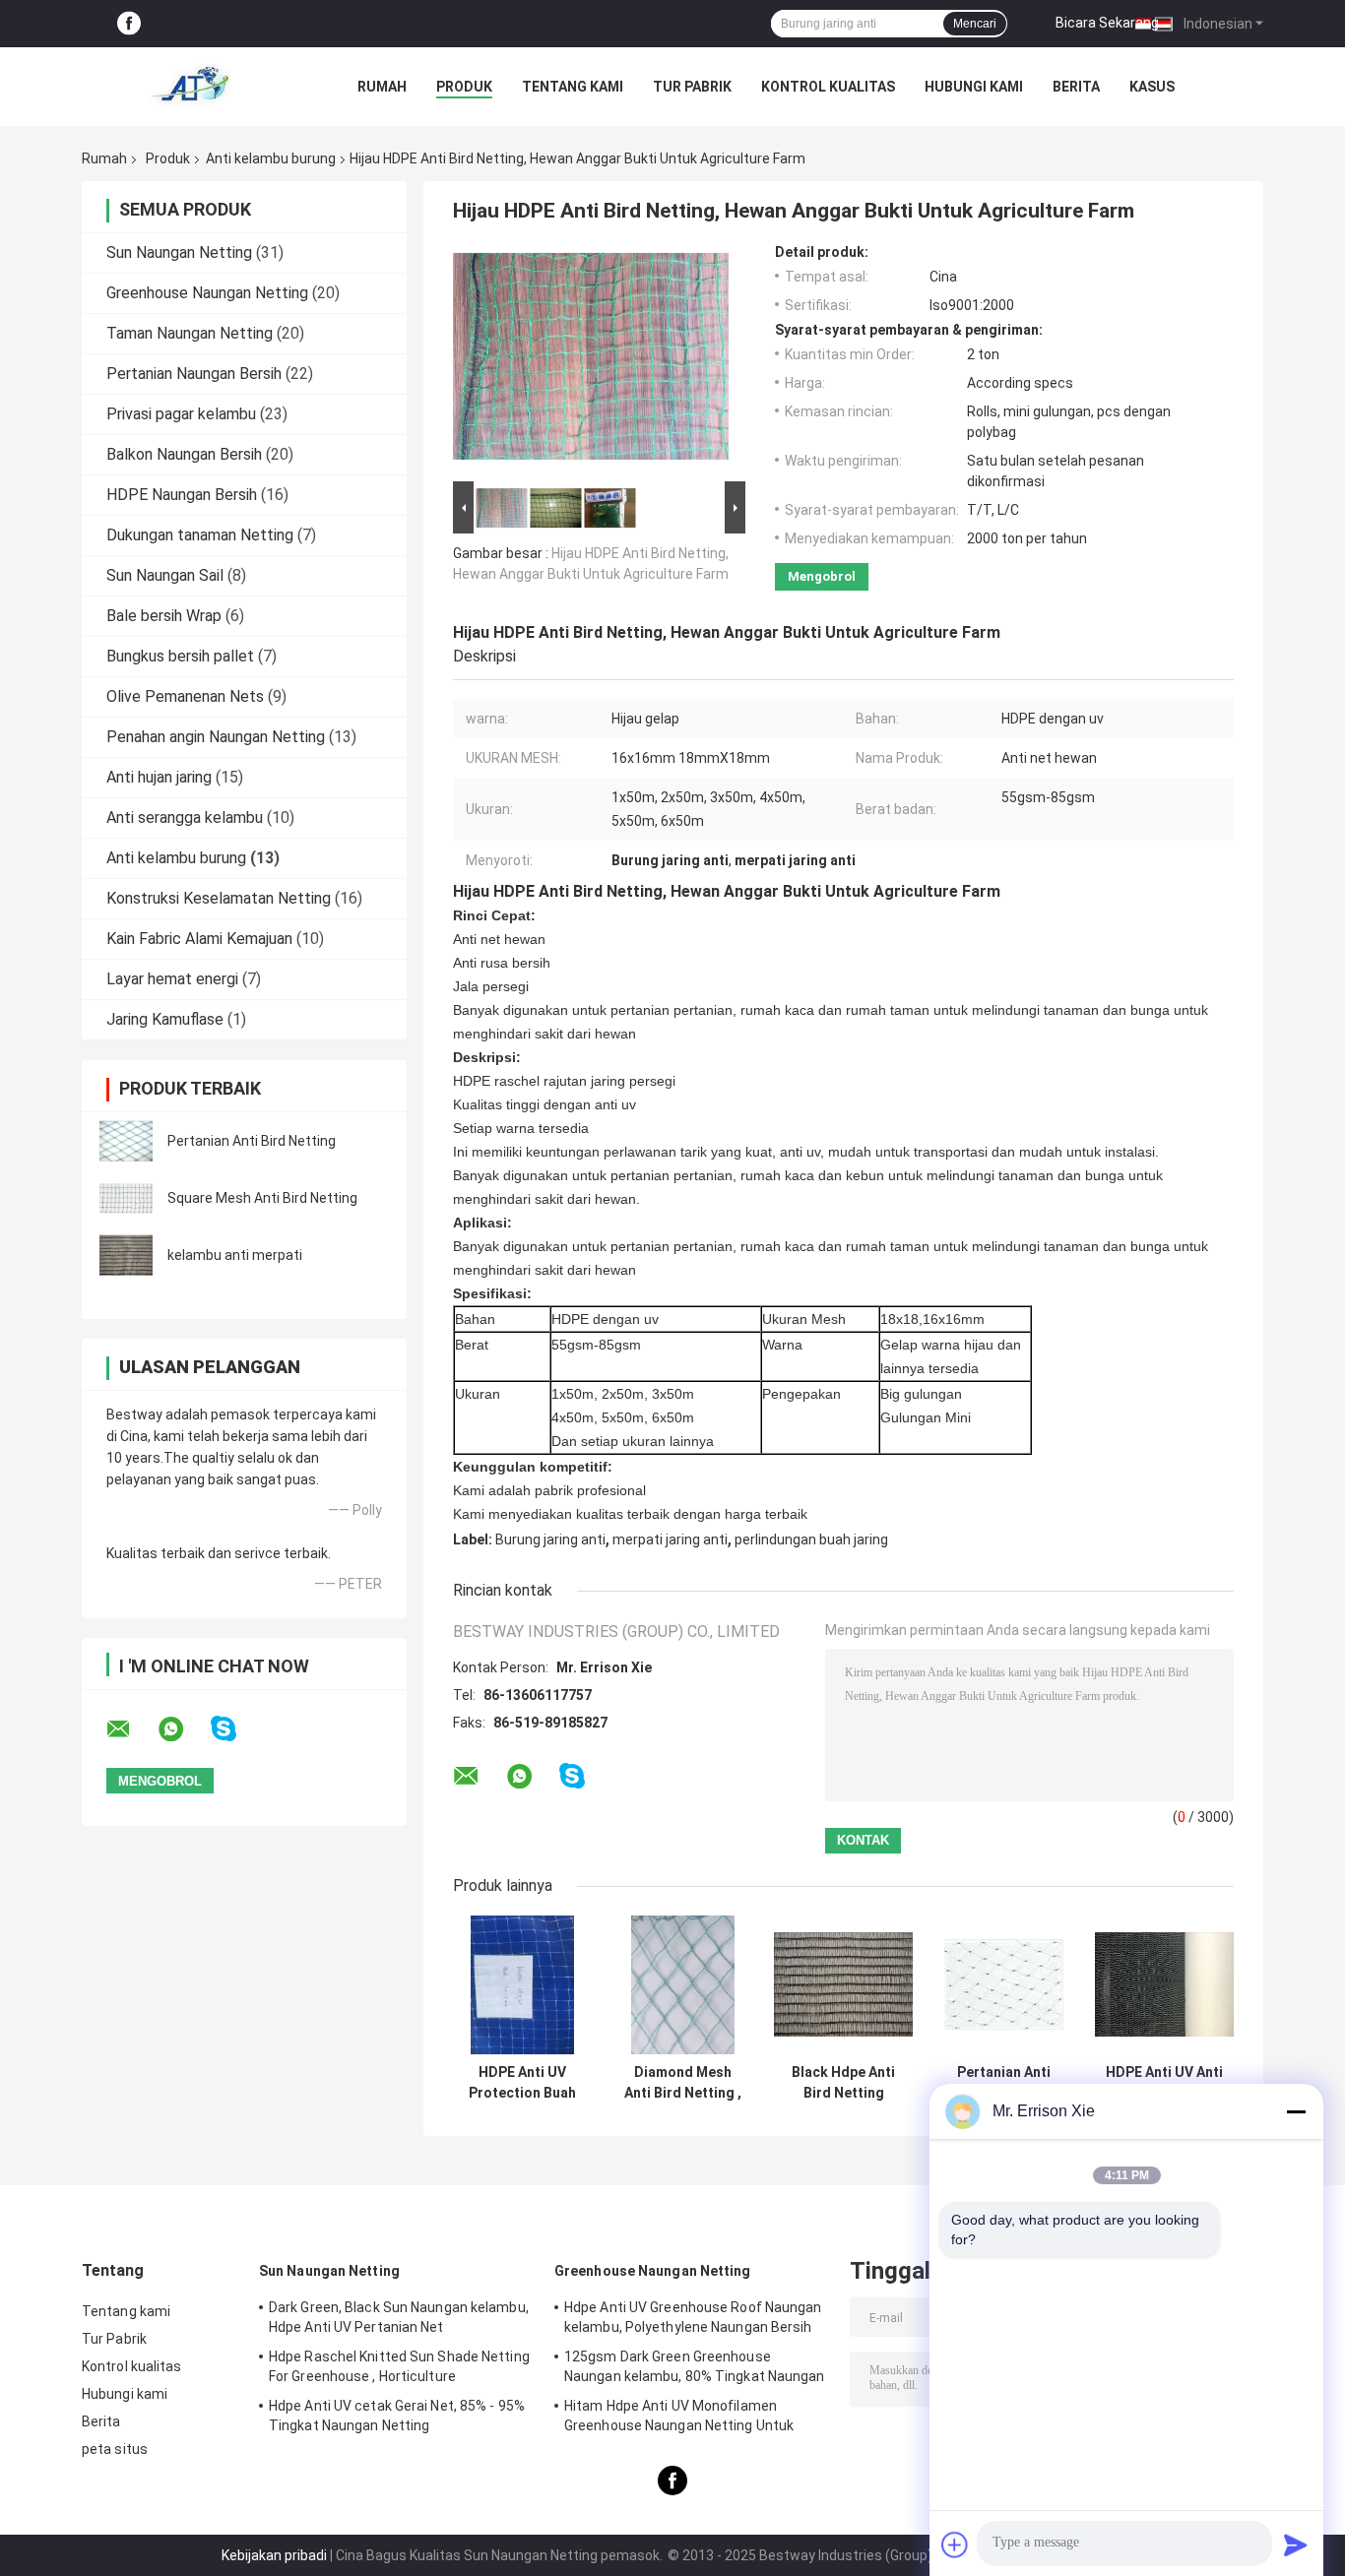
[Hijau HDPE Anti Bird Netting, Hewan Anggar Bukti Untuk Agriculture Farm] (591, 360)
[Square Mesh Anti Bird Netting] (126, 1198)
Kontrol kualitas (828, 87)
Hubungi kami (974, 87)
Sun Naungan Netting (179, 252)
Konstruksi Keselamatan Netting (219, 898)
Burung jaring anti (550, 1539)
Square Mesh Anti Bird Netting (262, 1198)
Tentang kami (573, 87)
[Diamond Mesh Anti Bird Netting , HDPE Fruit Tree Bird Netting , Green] (683, 1985)
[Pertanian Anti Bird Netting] (126, 1141)
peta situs (115, 2449)
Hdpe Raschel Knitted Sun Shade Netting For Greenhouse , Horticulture (399, 2366)
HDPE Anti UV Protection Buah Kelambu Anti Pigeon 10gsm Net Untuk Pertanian (522, 2083)
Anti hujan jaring (159, 777)
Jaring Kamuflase (165, 1019)
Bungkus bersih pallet (180, 656)
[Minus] (1296, 2111)
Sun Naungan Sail (165, 575)
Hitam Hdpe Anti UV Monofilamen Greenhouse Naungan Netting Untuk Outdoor (679, 2419)
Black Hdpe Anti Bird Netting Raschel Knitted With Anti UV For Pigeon (844, 2083)
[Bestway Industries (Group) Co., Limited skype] (236, 1729)
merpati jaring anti (670, 1539)
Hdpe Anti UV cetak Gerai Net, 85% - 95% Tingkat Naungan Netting (397, 2416)
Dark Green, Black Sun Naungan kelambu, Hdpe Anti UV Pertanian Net (399, 2317)
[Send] (1296, 2545)
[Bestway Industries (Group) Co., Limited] (190, 87)
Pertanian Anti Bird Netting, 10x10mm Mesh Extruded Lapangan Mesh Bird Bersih (1004, 2083)
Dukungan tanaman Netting (200, 535)
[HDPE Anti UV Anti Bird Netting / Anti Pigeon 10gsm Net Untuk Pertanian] (1164, 1985)
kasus (1152, 87)
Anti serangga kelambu (185, 817)
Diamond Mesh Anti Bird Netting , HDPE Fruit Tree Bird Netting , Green (683, 2083)
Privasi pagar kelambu (181, 414)
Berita (1076, 87)
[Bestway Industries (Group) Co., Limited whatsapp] (183, 1729)
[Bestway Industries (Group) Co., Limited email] (131, 1729)
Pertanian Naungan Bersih (194, 374)
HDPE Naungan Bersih (182, 495)
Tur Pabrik (692, 87)
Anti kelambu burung (271, 158)
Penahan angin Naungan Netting (216, 737)
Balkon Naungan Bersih (184, 454)
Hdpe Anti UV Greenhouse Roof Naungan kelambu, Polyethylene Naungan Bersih (693, 2317)
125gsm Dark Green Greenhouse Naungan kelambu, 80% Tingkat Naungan (695, 2366)
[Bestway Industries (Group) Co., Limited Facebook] (129, 24)
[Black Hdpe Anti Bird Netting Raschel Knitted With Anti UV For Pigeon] (843, 1985)
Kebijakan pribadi (274, 2555)
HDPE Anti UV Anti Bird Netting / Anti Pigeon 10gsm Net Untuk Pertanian (1165, 2083)
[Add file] (955, 2545)
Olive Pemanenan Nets (185, 696)
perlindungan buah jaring (811, 1539)
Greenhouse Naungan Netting (207, 293)
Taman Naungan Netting (190, 333)
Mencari (975, 24)
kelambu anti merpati (235, 1255)
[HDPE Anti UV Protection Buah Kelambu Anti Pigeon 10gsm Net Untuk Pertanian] (522, 1985)
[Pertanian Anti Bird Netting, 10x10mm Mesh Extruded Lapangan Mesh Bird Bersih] (1004, 1985)
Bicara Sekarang (1107, 23)
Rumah (382, 87)
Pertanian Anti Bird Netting (252, 1141)
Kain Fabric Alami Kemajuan (199, 939)
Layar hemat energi (172, 979)
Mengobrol (822, 576)
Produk (464, 87)
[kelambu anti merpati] (126, 1255)
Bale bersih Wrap (164, 616)
